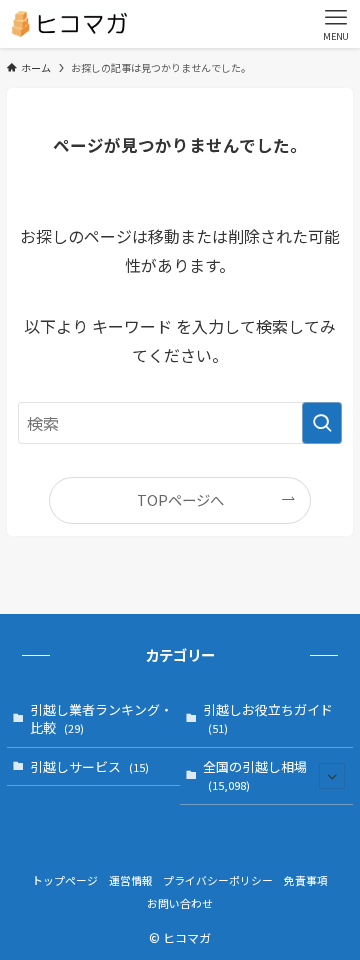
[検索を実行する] (322, 423)
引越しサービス (89, 766)
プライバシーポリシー (218, 880)
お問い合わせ (180, 903)
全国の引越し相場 (255, 775)
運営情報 (131, 880)
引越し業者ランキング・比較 (101, 718)
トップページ (65, 880)
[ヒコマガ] (69, 24)
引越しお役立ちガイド (268, 718)
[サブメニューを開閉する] (332, 776)
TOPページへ (180, 499)
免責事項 (306, 880)
